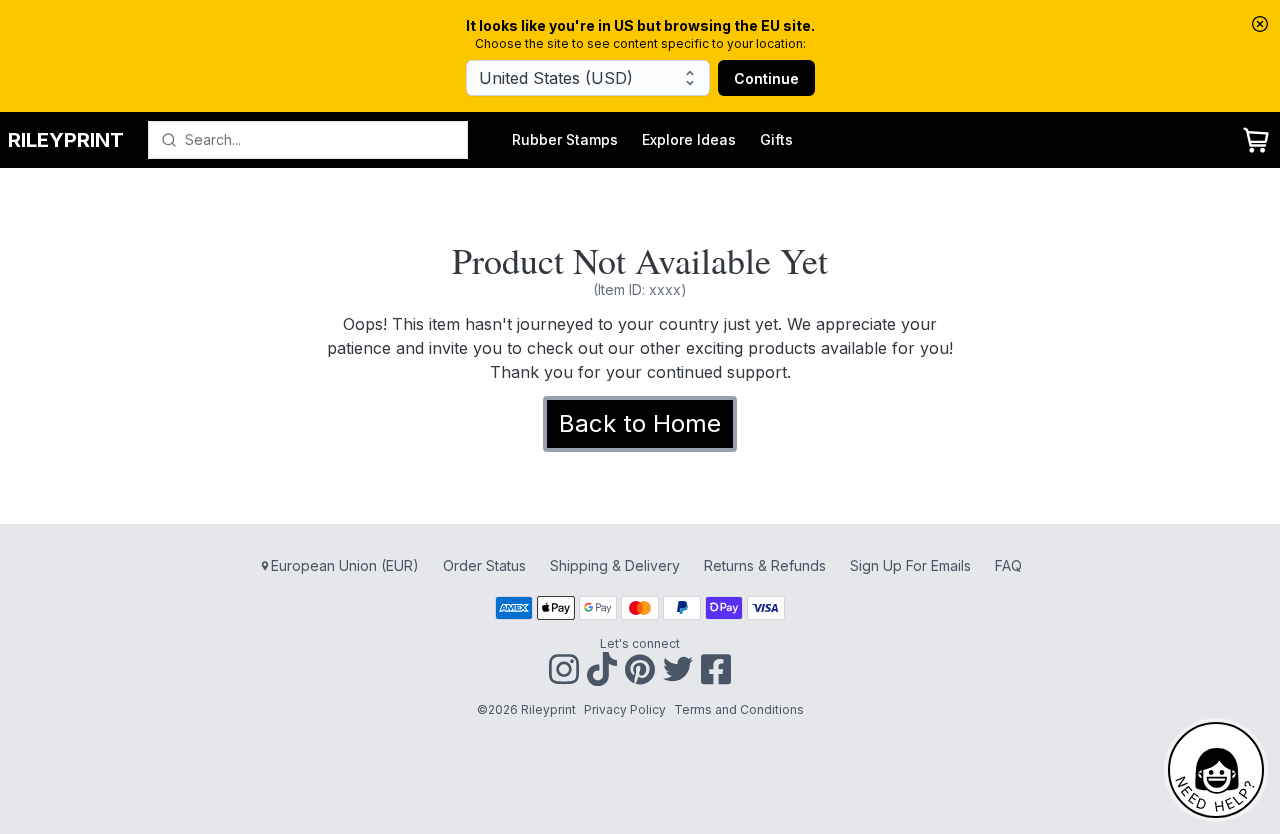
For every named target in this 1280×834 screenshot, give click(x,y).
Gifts (776, 139)
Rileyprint (66, 140)
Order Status (484, 565)
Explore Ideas (689, 139)
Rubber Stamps (565, 139)
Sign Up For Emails (910, 565)
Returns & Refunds (765, 565)
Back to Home (640, 423)
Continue (766, 78)
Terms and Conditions (739, 709)
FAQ (1008, 565)
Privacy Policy (625, 709)
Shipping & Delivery (615, 565)
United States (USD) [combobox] (556, 78)
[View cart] (1256, 140)
